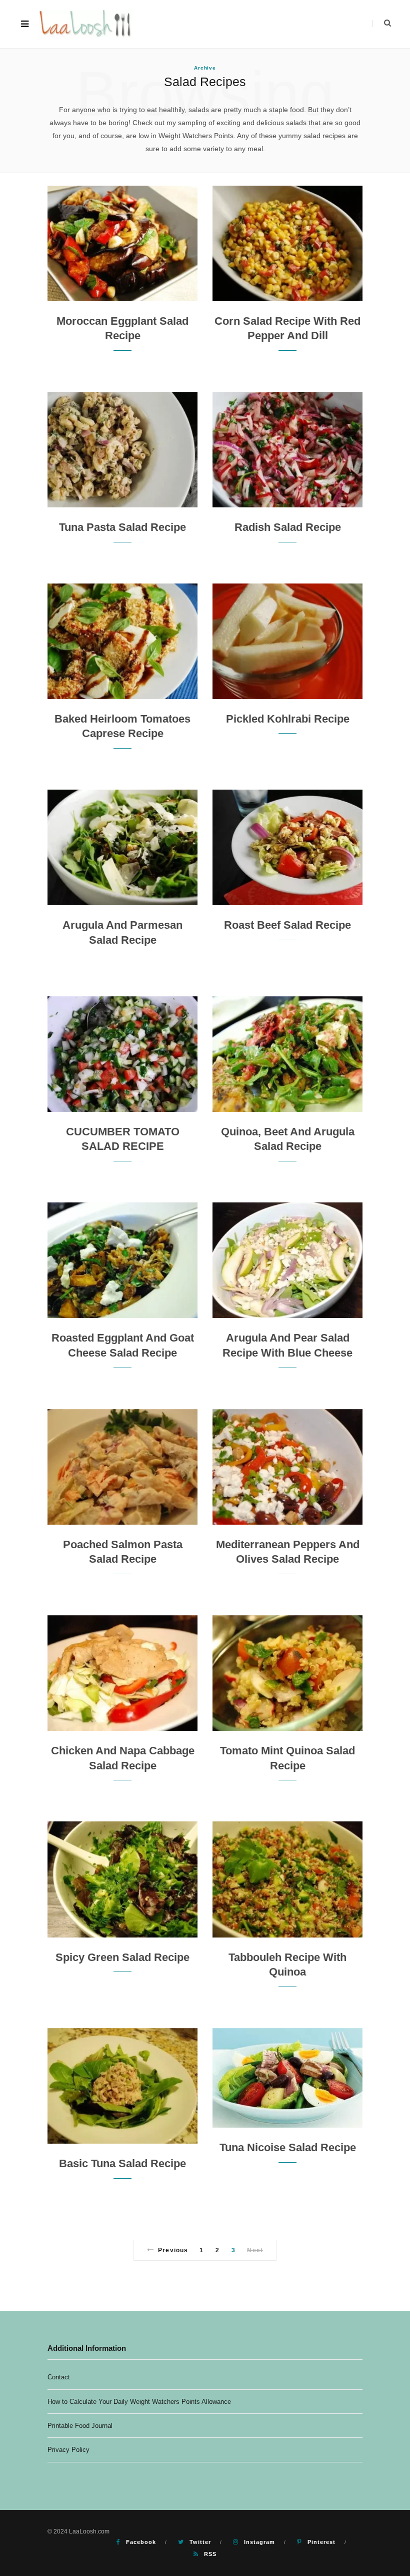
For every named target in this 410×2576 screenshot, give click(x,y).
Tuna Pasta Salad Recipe (122, 527)
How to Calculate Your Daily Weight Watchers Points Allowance (139, 2402)
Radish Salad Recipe (288, 527)
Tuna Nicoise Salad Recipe (288, 2147)
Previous (173, 2250)
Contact (59, 2377)
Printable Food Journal (80, 2426)
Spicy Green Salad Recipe (122, 1957)
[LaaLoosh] (86, 24)
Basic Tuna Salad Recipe (122, 2163)
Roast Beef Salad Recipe (287, 925)
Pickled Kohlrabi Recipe (288, 719)
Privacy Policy (68, 2450)
